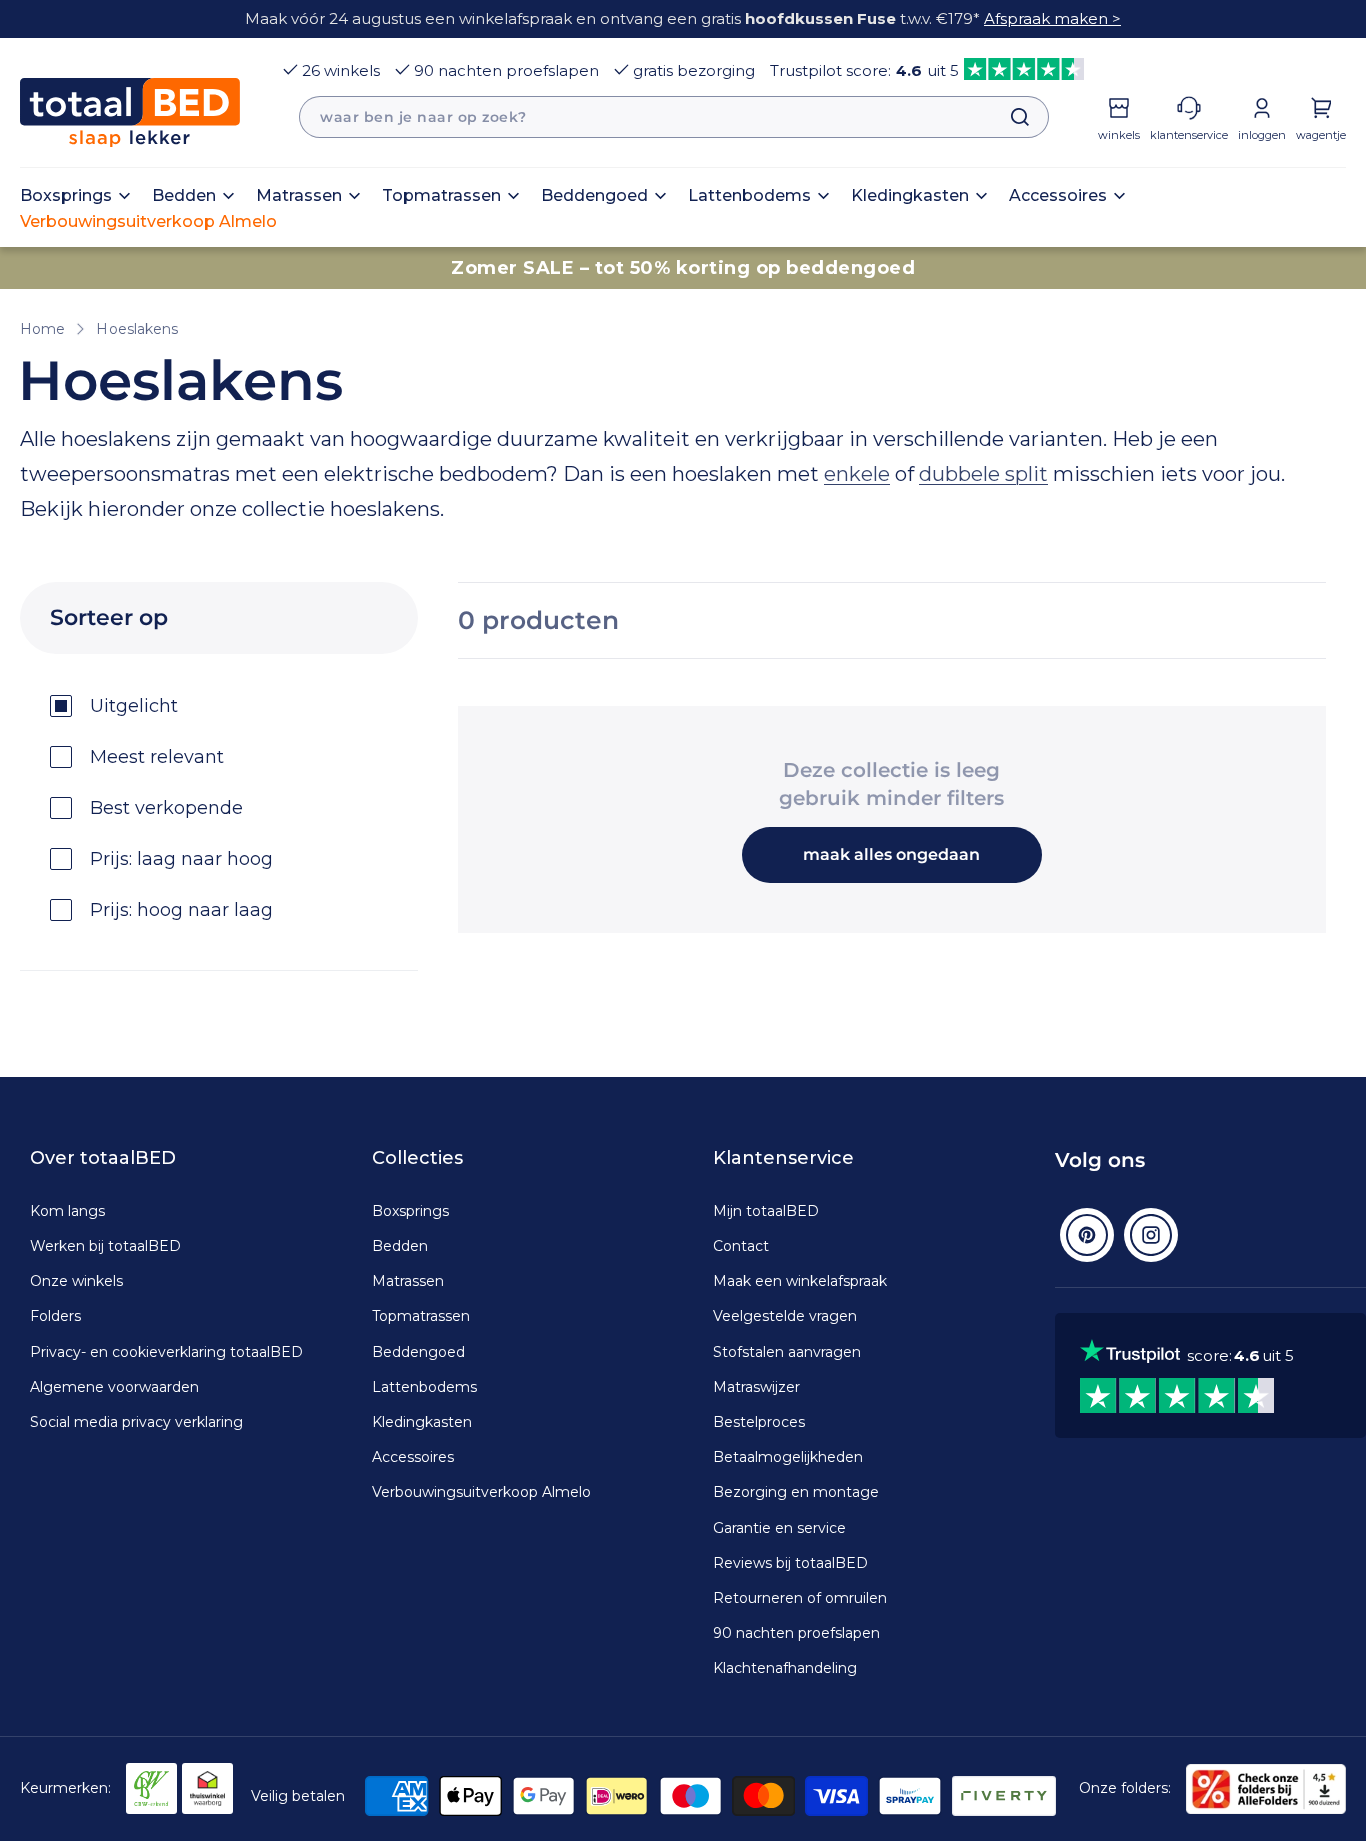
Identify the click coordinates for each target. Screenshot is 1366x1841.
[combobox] (674, 117)
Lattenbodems (424, 1387)
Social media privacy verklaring (136, 1422)
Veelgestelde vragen (785, 1316)
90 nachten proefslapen (506, 70)
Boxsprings (410, 1211)
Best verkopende (166, 808)
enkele (857, 474)
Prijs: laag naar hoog (181, 859)
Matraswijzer (756, 1387)
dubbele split (983, 474)
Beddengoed (418, 1352)
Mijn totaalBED (766, 1211)
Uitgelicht (134, 706)
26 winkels (341, 70)
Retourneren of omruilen (800, 1598)
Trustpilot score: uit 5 (864, 70)
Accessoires (413, 1457)
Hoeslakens (137, 329)
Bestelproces (759, 1422)
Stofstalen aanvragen (787, 1352)
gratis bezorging (694, 70)
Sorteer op (109, 617)
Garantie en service (779, 1528)
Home (42, 329)
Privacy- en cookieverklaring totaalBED (166, 1352)
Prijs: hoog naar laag (181, 910)
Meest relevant (157, 757)
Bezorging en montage (796, 1492)
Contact (741, 1246)
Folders (55, 1316)
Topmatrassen (421, 1316)
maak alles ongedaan (891, 854)
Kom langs (67, 1211)
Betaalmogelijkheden (788, 1457)
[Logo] (130, 112)
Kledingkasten (422, 1422)
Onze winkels (76, 1281)
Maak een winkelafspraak (800, 1281)
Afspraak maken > (1052, 18)
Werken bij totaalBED (105, 1246)
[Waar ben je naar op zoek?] (1010, 117)
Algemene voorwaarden (114, 1387)
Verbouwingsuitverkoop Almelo (481, 1492)
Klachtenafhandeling (785, 1668)
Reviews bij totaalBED (790, 1563)
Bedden (400, 1246)
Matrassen (408, 1281)
